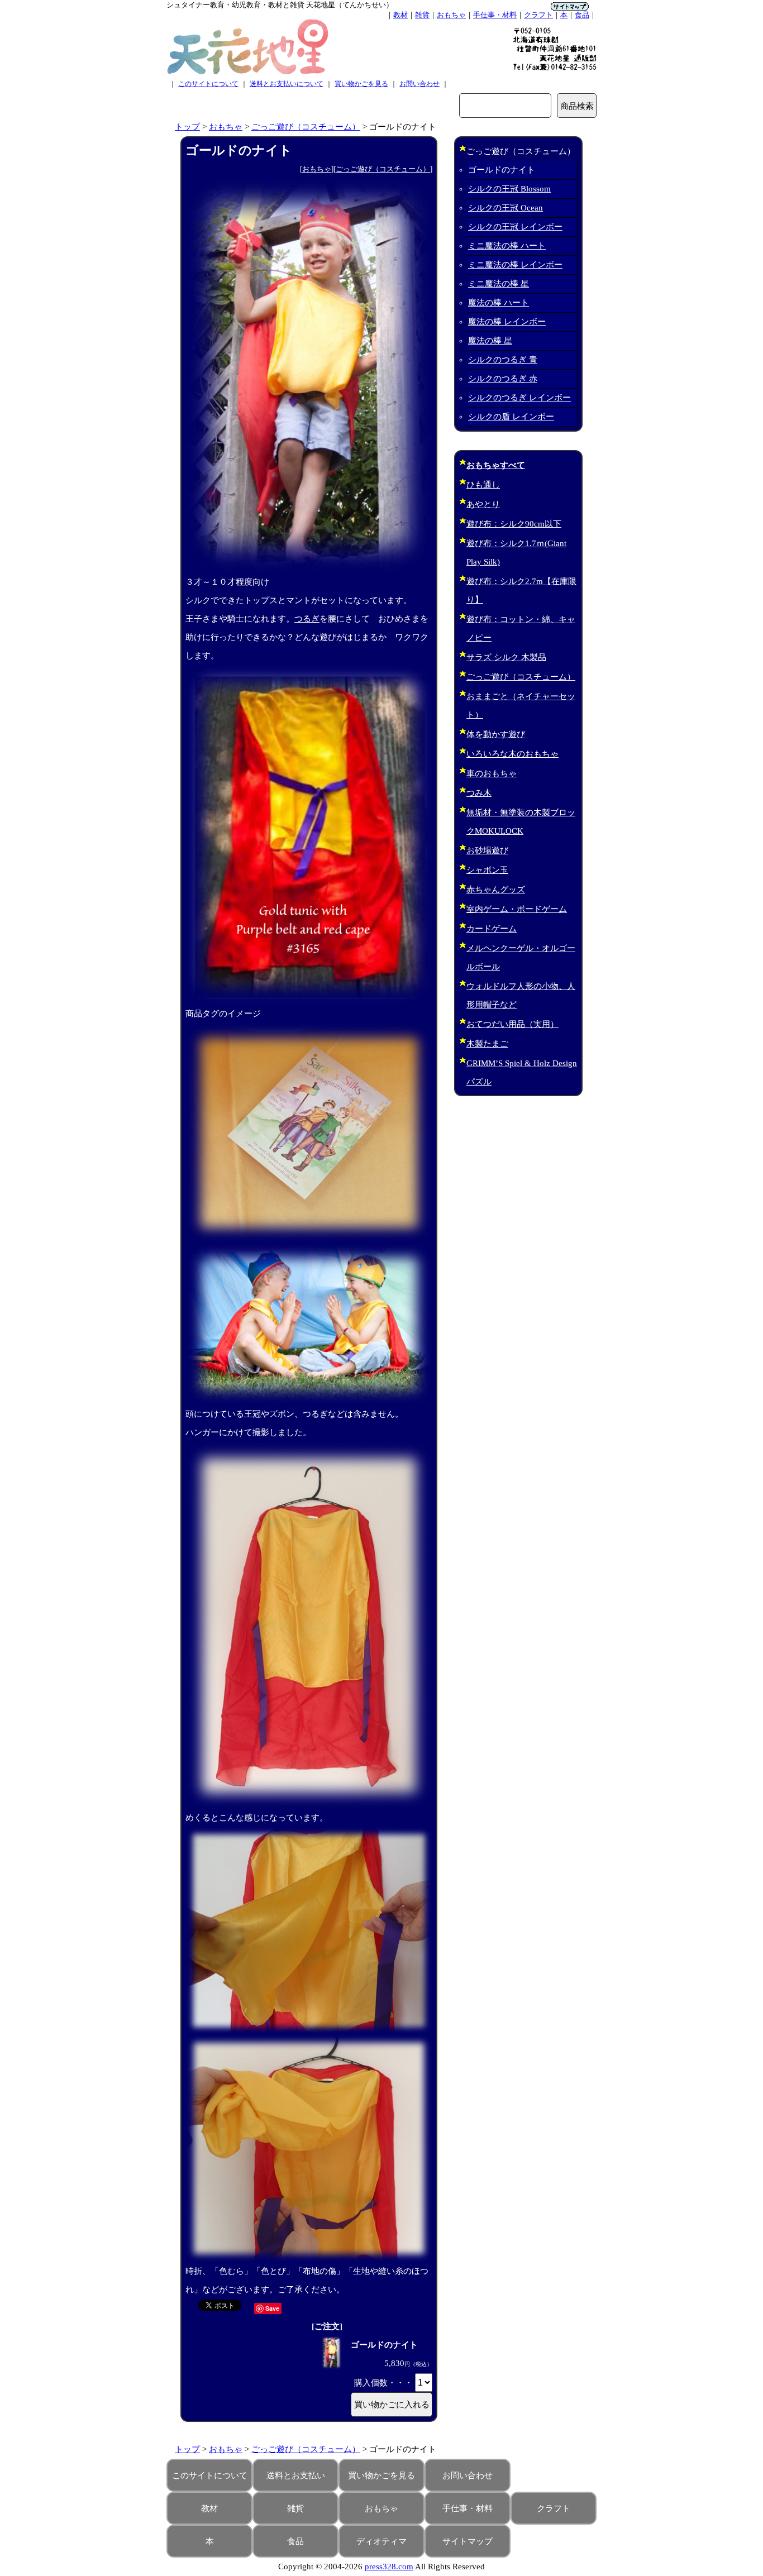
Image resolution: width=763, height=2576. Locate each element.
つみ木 (479, 793)
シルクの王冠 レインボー (515, 227)
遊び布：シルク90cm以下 (514, 524)
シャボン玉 (487, 870)
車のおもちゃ (492, 773)
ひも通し (483, 485)
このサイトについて (208, 84)
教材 (400, 15)
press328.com (389, 2567)
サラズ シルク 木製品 (506, 657)
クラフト (538, 15)
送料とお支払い (296, 2475)
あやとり (483, 504)
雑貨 (422, 15)
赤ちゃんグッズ (496, 890)
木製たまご (487, 1044)
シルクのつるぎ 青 (503, 360)
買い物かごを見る (361, 84)
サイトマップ (468, 2541)
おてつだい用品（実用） (512, 1024)
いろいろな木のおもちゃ (512, 754)
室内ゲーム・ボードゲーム (517, 909)
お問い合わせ (419, 84)
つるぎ (307, 619)
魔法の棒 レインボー (507, 322)
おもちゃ (451, 15)
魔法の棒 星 (490, 341)
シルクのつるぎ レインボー (519, 398)
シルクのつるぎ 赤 (503, 379)
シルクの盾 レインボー (511, 417)
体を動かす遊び (496, 734)
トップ (187, 127)
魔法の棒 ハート (499, 303)
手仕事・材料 (495, 15)
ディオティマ (381, 2541)
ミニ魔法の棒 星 (499, 284)
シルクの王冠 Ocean (506, 208)
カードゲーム (492, 929)
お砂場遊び (487, 850)
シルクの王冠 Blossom (509, 189)
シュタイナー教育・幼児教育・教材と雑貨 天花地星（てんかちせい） (280, 5)
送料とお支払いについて (287, 84)
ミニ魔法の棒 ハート (507, 246)
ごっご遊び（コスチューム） (306, 127)
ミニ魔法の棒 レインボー (515, 265)
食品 (582, 15)
